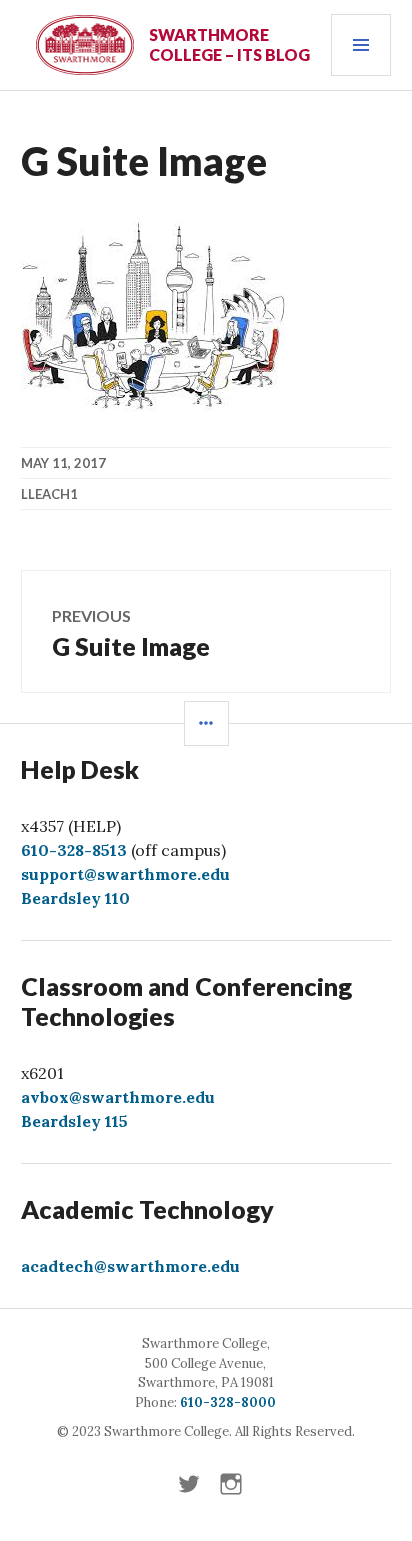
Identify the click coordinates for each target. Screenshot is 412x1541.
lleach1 (49, 494)
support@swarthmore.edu (125, 874)
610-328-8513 (74, 850)
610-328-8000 (228, 1402)
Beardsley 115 (74, 1121)
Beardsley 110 (75, 898)
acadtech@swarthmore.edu (130, 1266)
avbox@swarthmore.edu (118, 1097)
